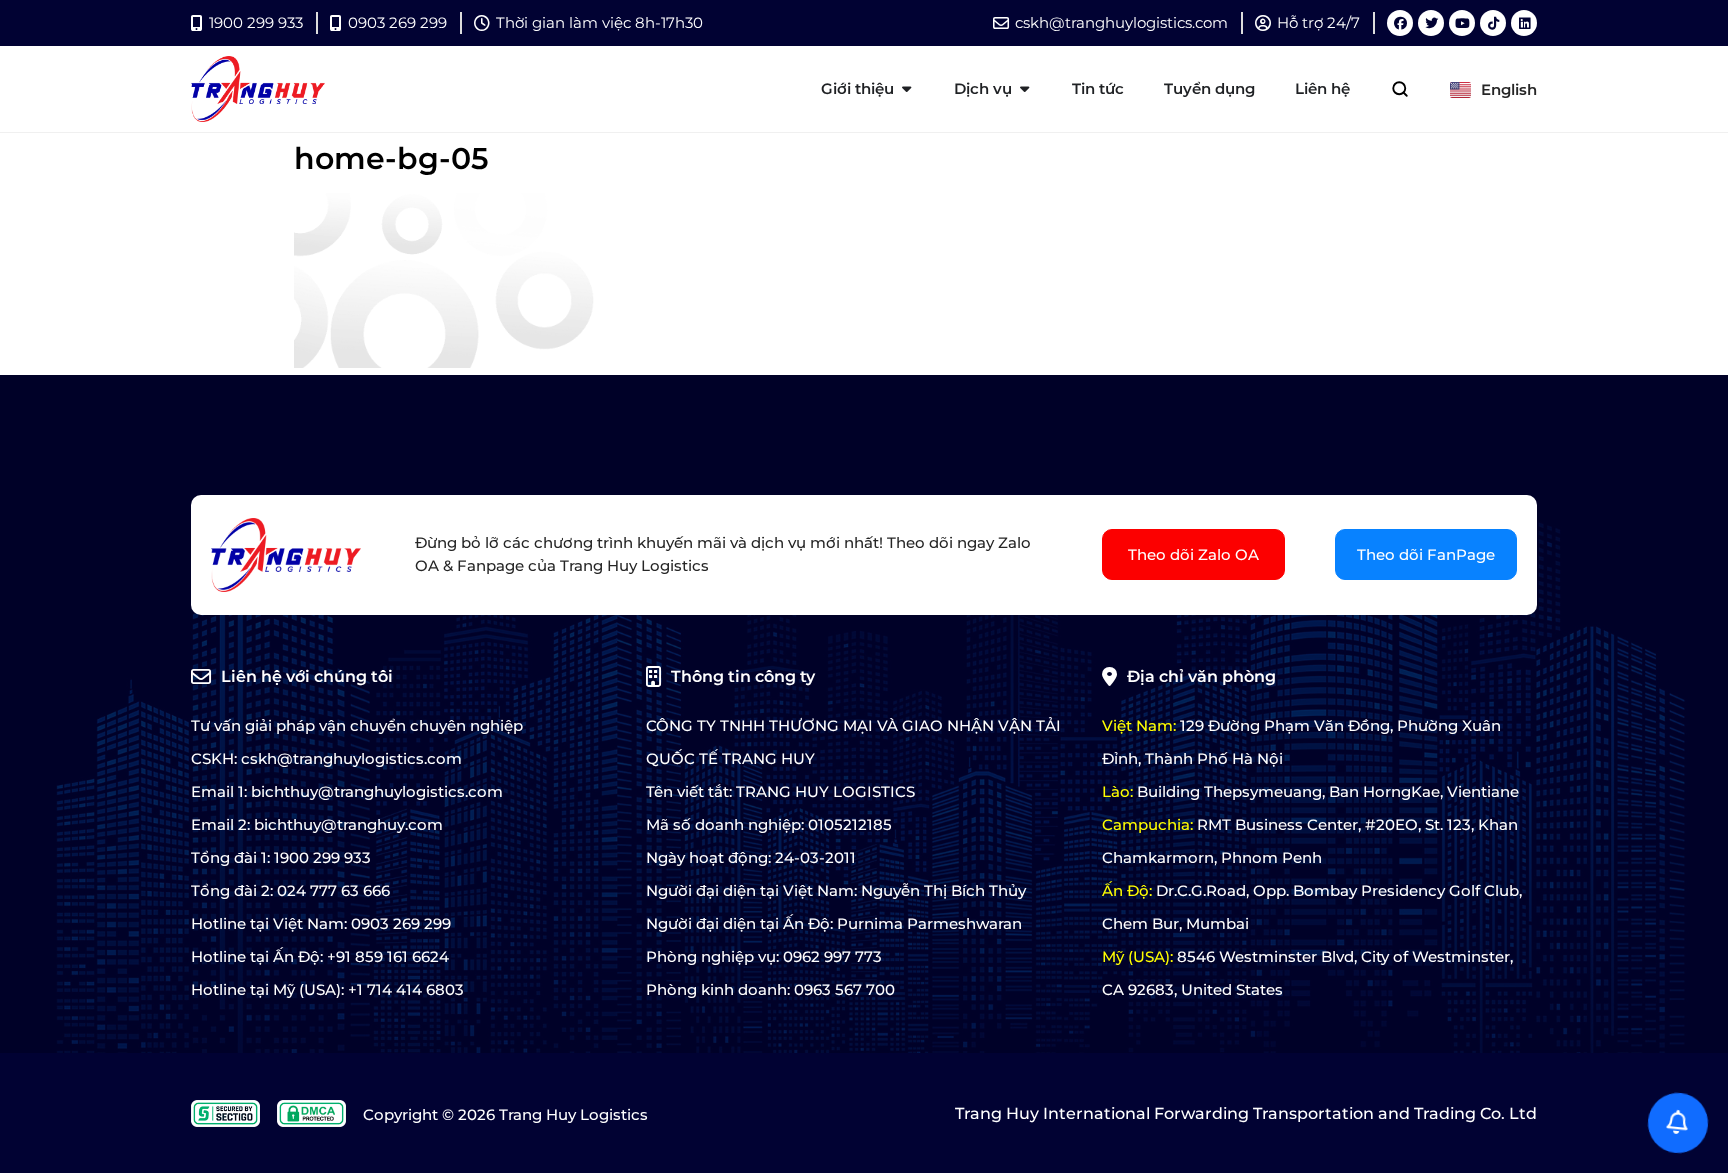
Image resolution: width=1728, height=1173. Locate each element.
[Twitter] (1431, 23)
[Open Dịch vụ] (1024, 89)
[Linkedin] (1524, 23)
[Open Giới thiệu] (906, 89)
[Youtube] (1462, 23)
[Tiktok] (1493, 23)
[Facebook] (1400, 23)
